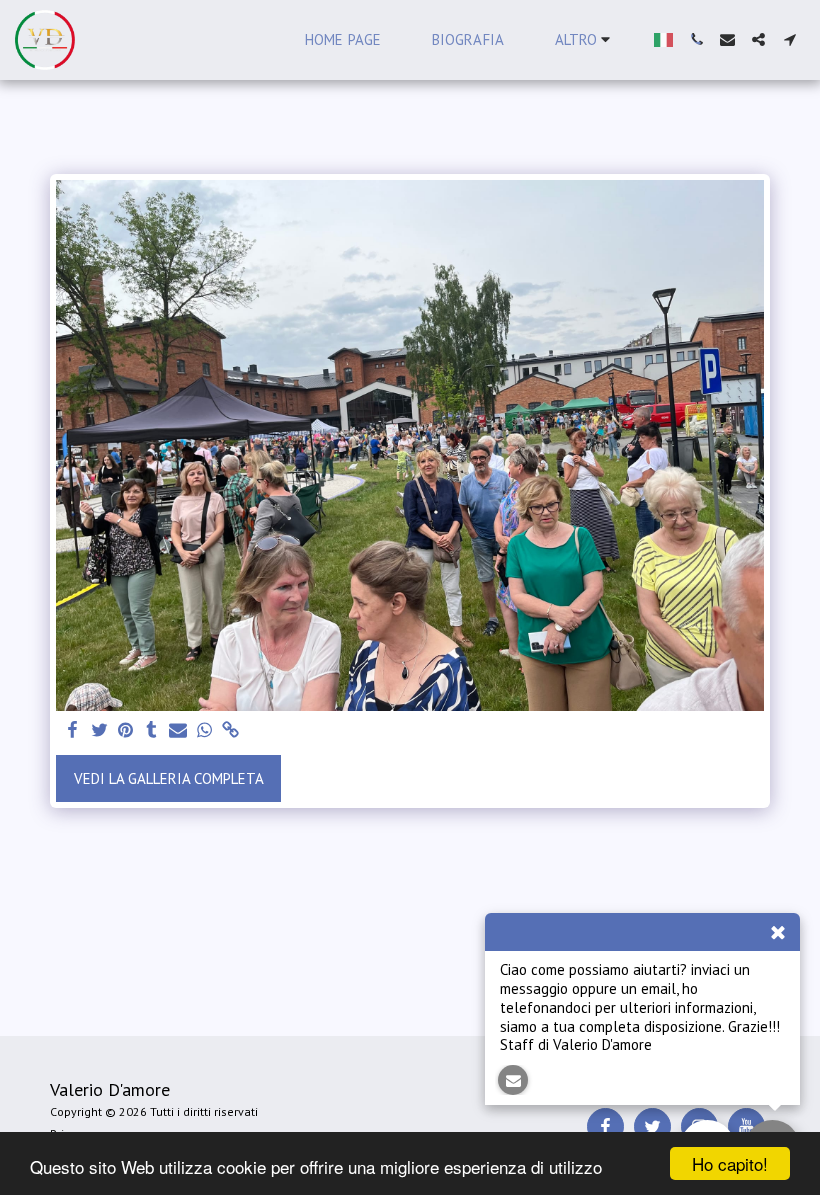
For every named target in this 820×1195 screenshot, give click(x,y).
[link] (230, 731)
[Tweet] (99, 731)
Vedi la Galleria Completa (169, 778)
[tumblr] (151, 731)
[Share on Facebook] (73, 731)
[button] (696, 39)
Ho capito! (730, 1163)
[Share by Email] (178, 731)
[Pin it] (125, 731)
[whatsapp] (204, 731)
